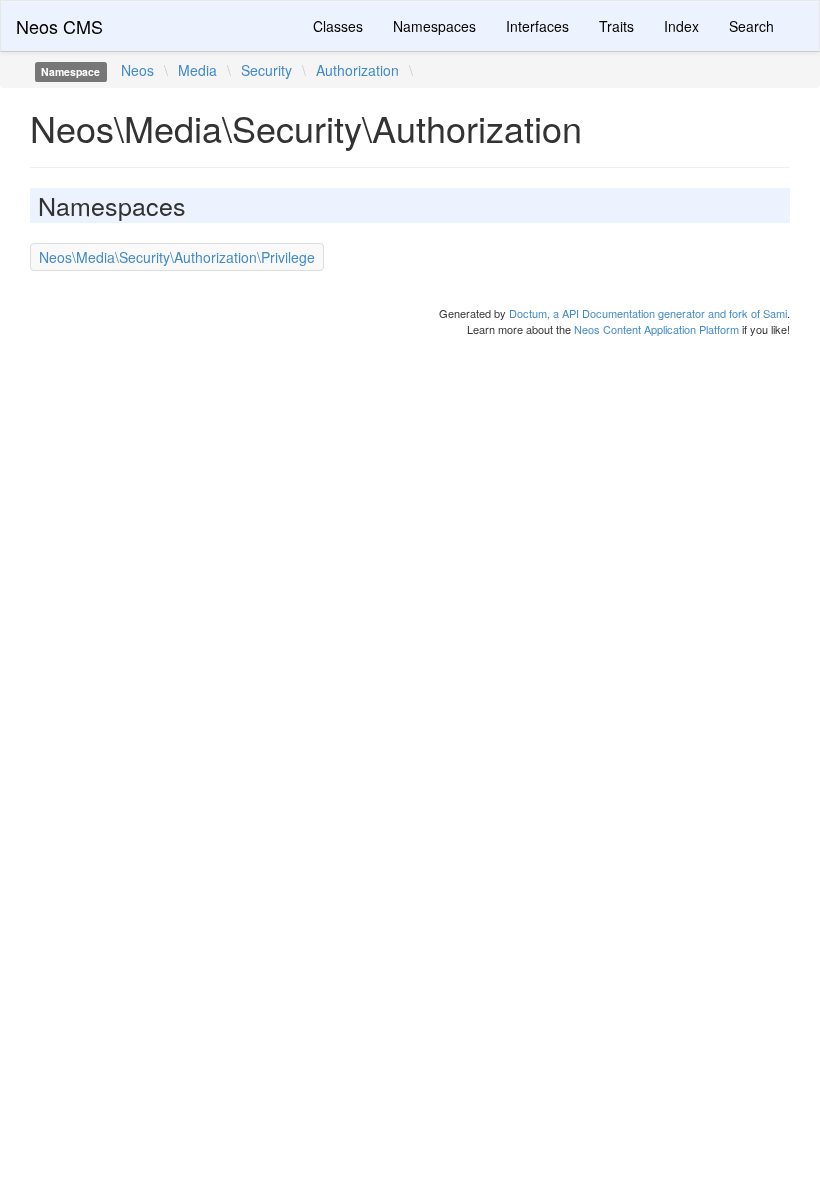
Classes (338, 26)
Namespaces (434, 26)
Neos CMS (59, 26)
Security (266, 70)
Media (197, 70)
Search (751, 26)
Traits (616, 26)
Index (681, 26)
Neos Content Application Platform (656, 329)
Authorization (357, 70)
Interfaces (537, 26)
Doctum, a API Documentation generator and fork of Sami (648, 313)
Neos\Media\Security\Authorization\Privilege (177, 257)
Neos (137, 70)
